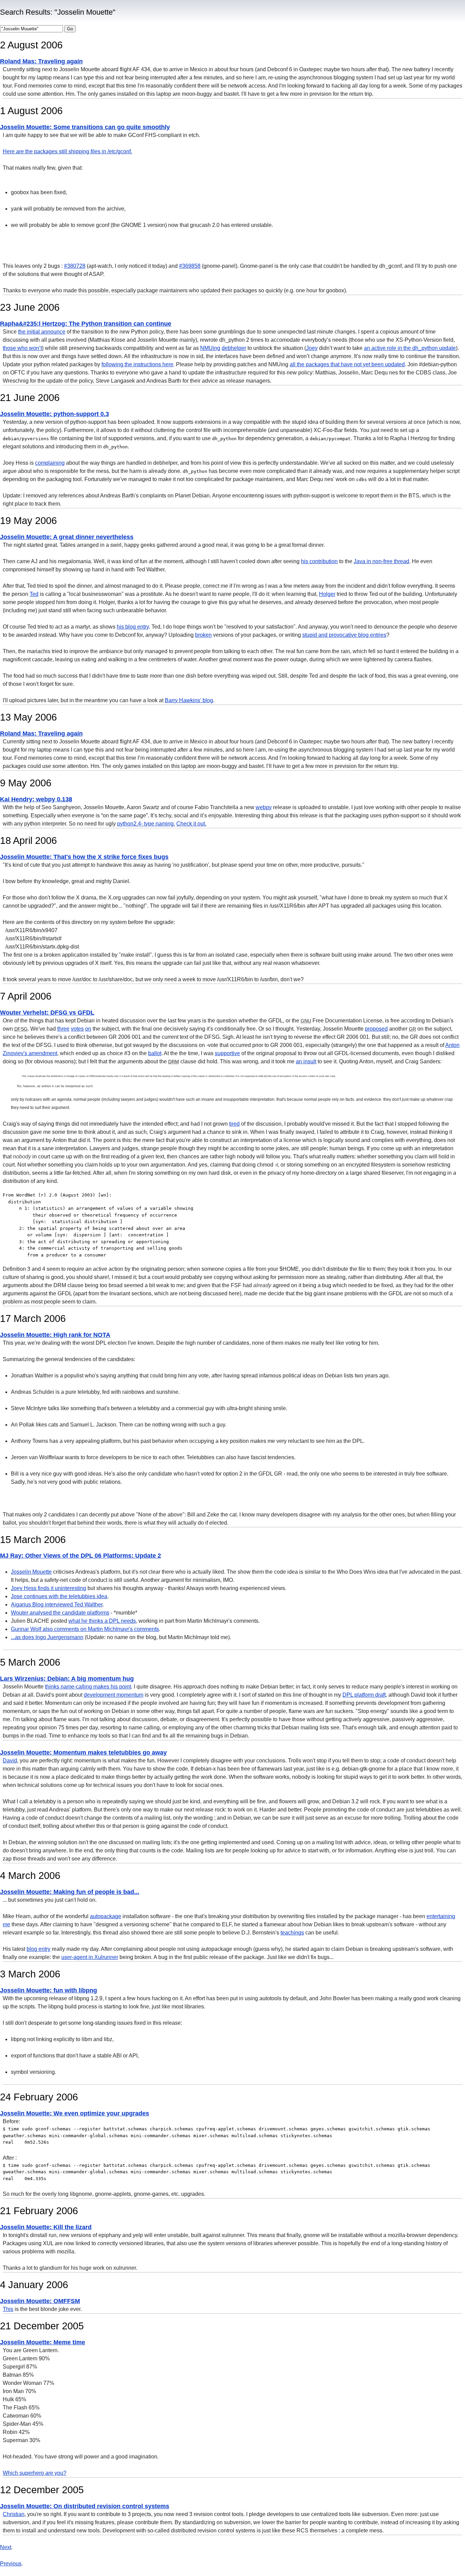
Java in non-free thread (381, 561)
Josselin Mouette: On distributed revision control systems (85, 2506)
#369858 (190, 266)
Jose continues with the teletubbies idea (59, 1596)
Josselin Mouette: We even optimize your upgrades (75, 2113)
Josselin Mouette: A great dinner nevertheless (67, 537)
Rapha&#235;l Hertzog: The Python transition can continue (86, 324)
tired (234, 1124)
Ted (34, 594)
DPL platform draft (364, 1695)
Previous (11, 2564)
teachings (292, 1933)
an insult (306, 1061)
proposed (376, 1029)
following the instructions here (137, 364)
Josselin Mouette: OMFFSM (40, 2301)
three (63, 1029)
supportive (227, 1053)
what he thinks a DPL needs (102, 1621)
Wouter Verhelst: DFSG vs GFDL (47, 1013)
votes (77, 1029)
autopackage (106, 1916)
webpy (264, 807)
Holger (327, 594)
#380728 (75, 266)
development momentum (114, 1695)
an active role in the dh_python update (410, 348)
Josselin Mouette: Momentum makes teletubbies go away (83, 1753)
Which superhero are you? (35, 2473)
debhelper (234, 348)
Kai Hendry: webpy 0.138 (36, 799)
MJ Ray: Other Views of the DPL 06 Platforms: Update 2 (81, 1556)
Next (6, 2547)
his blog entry (133, 627)
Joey (312, 348)
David (10, 1761)
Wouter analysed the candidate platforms (60, 1613)
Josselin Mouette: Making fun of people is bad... (70, 1892)
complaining (50, 463)
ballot (155, 1053)
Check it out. (191, 824)
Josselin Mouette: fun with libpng (49, 1990)
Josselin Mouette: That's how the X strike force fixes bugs (84, 857)
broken (203, 635)
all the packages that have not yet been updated (347, 364)
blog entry (38, 1949)
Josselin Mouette (31, 1572)
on (88, 1029)
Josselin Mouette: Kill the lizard (46, 2227)
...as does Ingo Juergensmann (47, 1637)
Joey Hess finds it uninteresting (49, 1588)
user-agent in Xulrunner (90, 1957)
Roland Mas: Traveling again (41, 61)
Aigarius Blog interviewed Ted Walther (57, 1605)
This (8, 2309)
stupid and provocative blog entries (344, 635)
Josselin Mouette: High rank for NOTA (55, 1335)
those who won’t (22, 348)
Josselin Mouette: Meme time (43, 2342)
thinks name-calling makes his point (88, 1687)
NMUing (210, 348)
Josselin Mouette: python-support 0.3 (54, 414)
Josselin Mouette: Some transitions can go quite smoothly (85, 127)
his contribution (319, 561)
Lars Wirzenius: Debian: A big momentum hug (67, 1679)
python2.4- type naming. (146, 824)
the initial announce (42, 332)
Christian (14, 2514)
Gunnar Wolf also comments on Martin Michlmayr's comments (85, 1629)
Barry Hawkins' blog (189, 700)
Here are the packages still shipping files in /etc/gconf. (67, 151)
